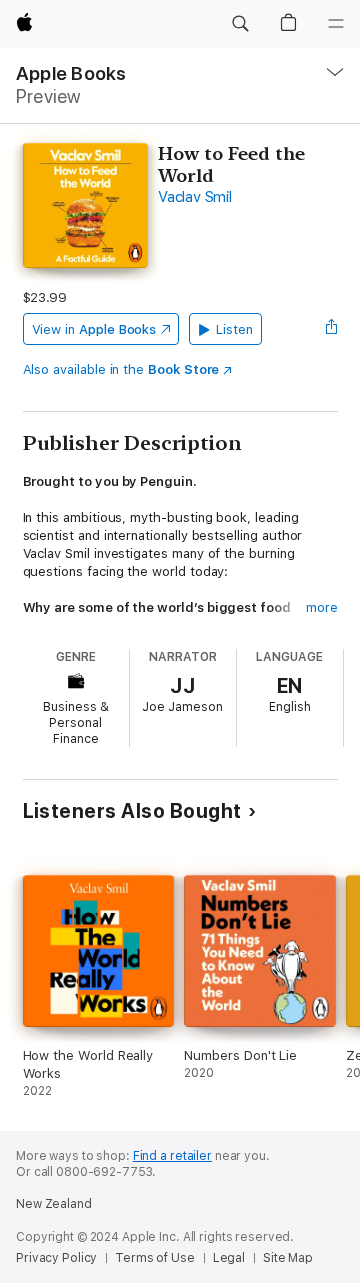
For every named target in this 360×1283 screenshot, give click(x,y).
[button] (240, 24)
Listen (234, 329)
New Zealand (54, 1204)
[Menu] (336, 24)
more (322, 607)
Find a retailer (172, 1156)
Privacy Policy (56, 1258)
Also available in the (121, 369)
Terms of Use (155, 1258)
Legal (229, 1258)
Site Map (288, 1258)
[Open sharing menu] (331, 329)
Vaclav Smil (194, 197)
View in (94, 329)
